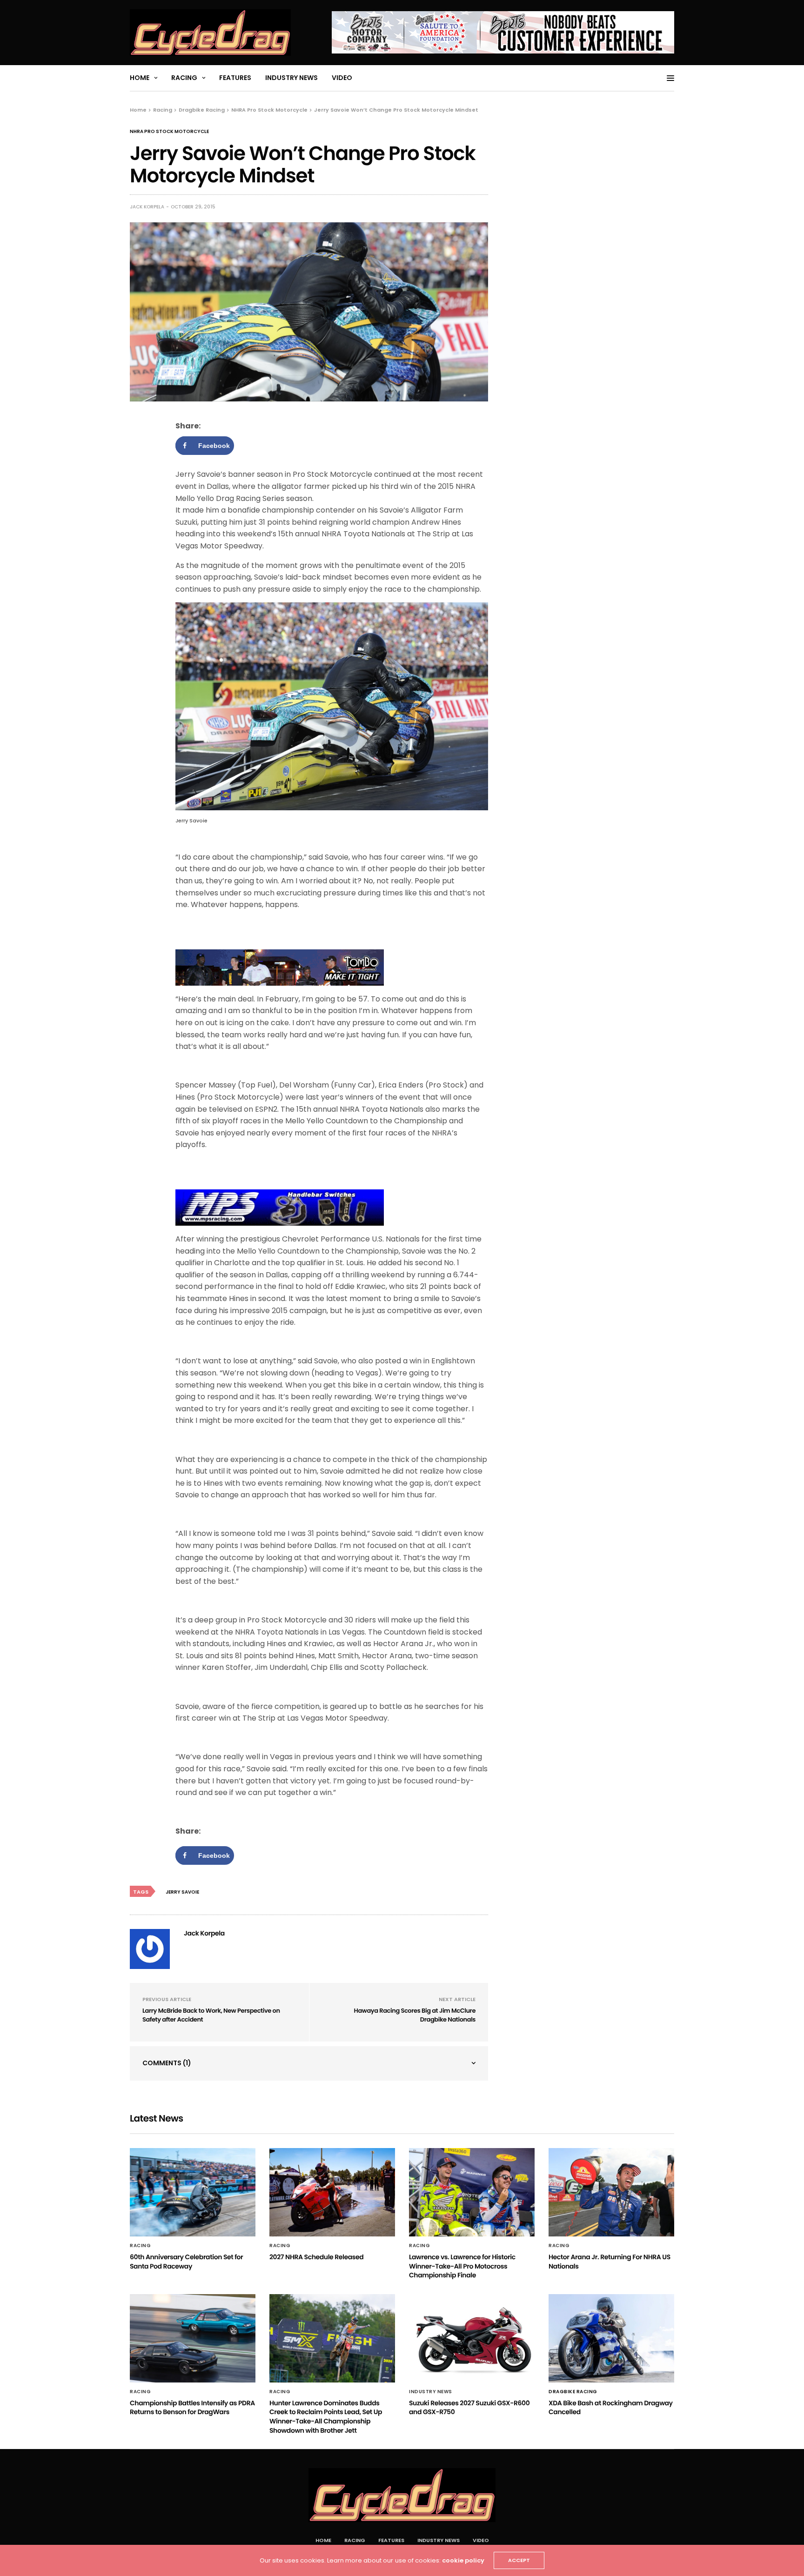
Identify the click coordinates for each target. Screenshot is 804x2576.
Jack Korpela (147, 207)
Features (235, 78)
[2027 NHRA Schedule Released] (332, 2192)
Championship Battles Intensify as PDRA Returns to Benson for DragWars (192, 2408)
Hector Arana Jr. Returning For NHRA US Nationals (610, 2262)
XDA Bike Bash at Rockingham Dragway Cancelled (611, 2408)
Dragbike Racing (573, 2392)
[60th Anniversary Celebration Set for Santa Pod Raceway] (193, 2192)
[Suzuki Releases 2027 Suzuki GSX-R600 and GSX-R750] (472, 2338)
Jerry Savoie (182, 1892)
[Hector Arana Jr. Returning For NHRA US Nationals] (611, 2192)
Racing (184, 78)
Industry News (291, 78)
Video (342, 78)
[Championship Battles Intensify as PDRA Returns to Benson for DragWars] (193, 2338)
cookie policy (463, 2560)
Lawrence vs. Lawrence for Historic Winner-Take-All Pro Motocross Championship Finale (462, 2266)
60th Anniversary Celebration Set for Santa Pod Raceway (186, 2262)
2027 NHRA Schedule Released (316, 2257)
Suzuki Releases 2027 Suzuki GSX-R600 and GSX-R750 (469, 2408)
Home (140, 78)
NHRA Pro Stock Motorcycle (169, 132)
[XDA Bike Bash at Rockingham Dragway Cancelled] (611, 2338)
